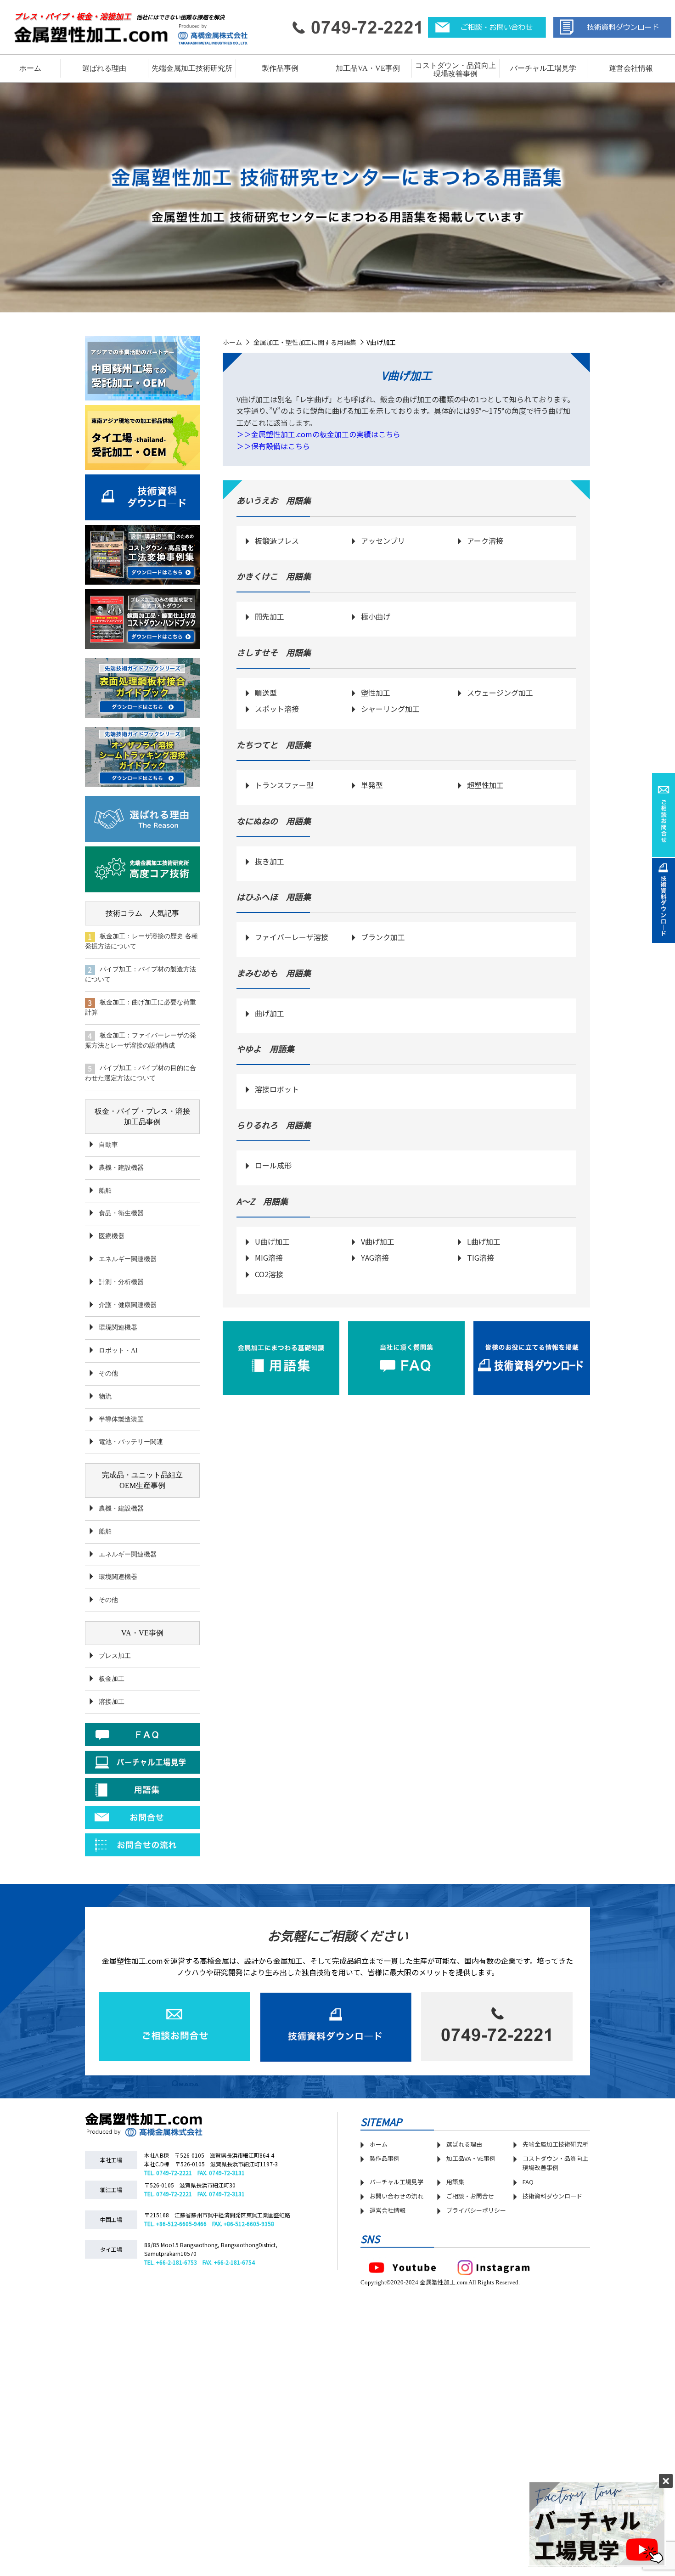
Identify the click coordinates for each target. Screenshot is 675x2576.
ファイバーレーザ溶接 (292, 937)
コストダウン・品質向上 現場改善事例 (456, 70)
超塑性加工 (485, 785)
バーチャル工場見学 (543, 68)
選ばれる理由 (104, 68)
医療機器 (112, 1236)
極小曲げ (376, 616)
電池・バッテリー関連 (131, 1442)
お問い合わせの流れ (397, 2196)
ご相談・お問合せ (470, 2196)
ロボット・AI (118, 1350)
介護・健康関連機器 (128, 1305)
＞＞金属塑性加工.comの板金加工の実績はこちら (318, 434)
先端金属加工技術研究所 (555, 2144)
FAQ (528, 2182)
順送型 (266, 693)
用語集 (455, 2182)
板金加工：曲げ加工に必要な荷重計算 (141, 1007)
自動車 (108, 1145)
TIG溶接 (481, 1257)
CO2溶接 (269, 1274)
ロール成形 (273, 1165)
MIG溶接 (269, 1257)
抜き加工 (270, 861)
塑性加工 (376, 693)
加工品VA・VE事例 (368, 68)
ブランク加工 (383, 937)
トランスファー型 (284, 785)
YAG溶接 (375, 1257)
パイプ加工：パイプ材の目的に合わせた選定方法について (141, 1073)
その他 (108, 1373)
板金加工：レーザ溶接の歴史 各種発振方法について (141, 941)
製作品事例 (385, 2158)
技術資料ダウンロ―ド (552, 2196)
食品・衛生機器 (121, 1213)
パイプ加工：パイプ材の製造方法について (141, 974)
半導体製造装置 (121, 1419)
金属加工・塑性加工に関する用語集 (305, 342)
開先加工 (270, 616)
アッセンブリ (383, 541)
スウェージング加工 (500, 693)
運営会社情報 (631, 68)
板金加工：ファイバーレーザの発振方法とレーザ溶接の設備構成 (141, 1040)
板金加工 (112, 1679)
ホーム (30, 68)
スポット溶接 (277, 709)
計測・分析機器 (121, 1282)
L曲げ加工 (484, 1241)
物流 (105, 1396)
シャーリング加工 (390, 709)
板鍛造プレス (277, 541)
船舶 (105, 1191)
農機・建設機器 (121, 1168)
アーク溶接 (485, 541)
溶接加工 (112, 1702)
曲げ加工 (270, 1013)
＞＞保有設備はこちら (273, 446)
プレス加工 (115, 1656)
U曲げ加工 (272, 1241)
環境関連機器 (118, 1327)
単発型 (372, 785)
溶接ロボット (277, 1089)
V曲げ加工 (378, 1241)
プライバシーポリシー (476, 2210)
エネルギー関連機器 (128, 1259)
